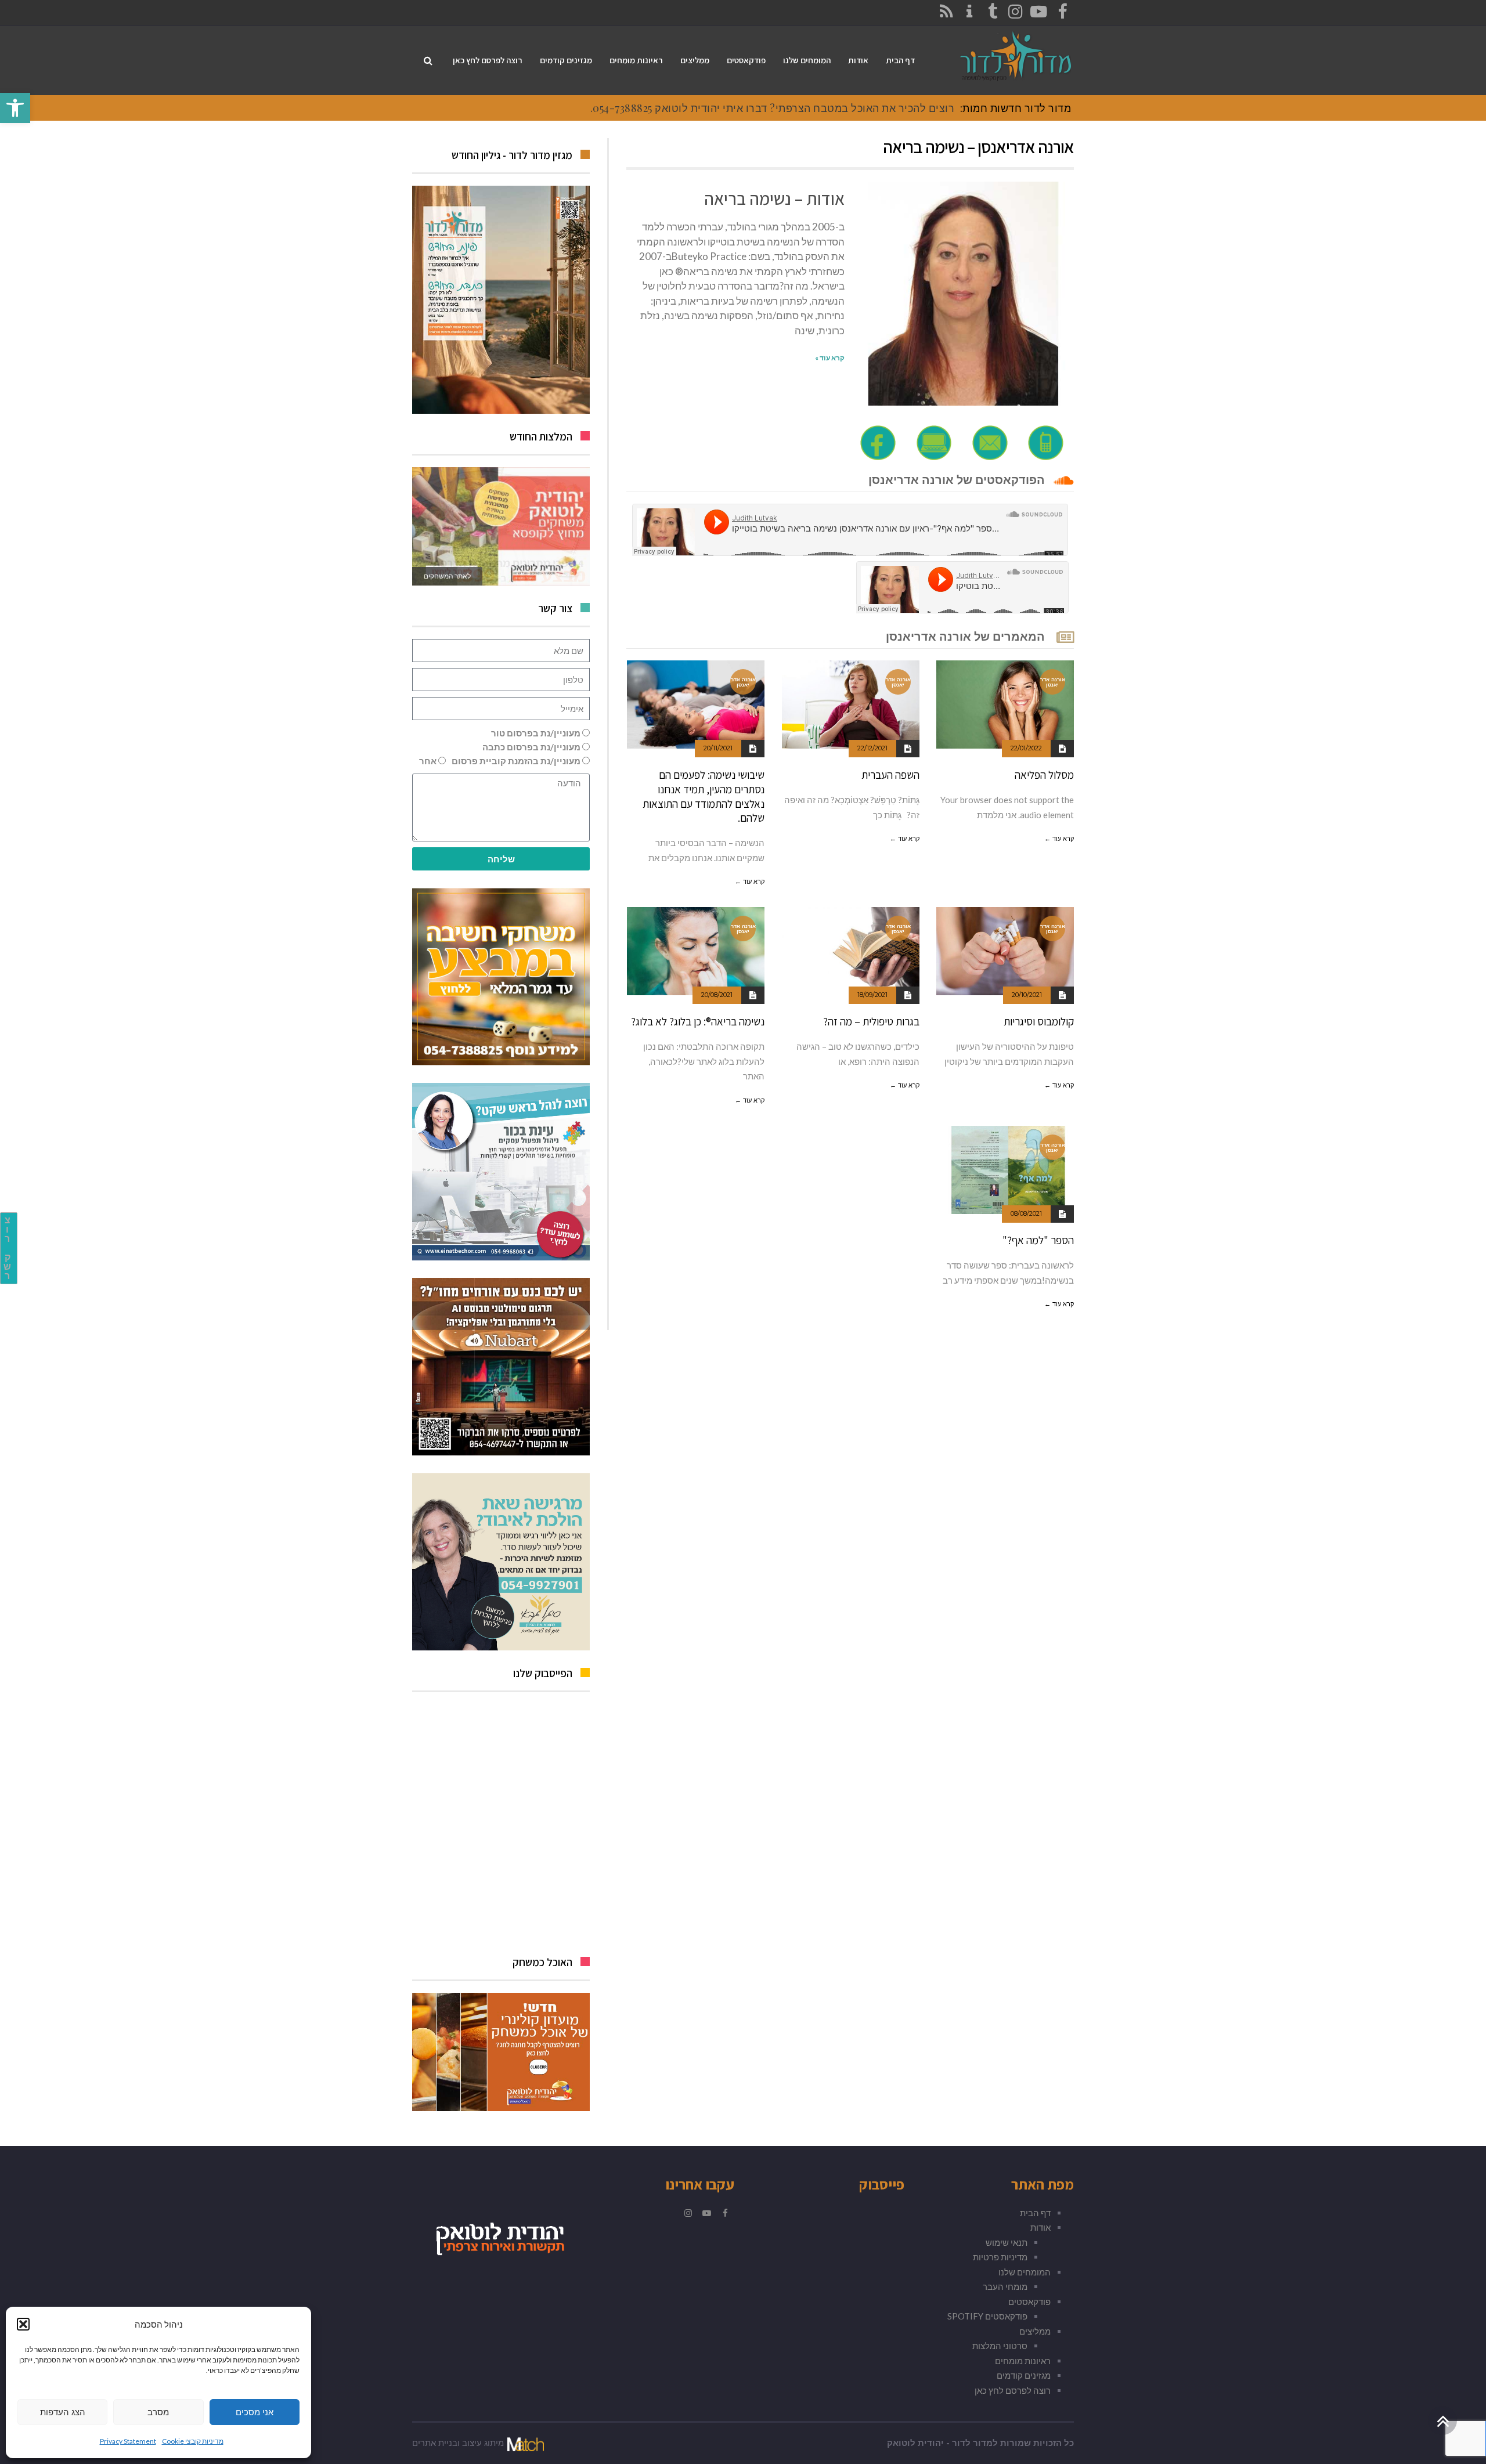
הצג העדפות (63, 2412)
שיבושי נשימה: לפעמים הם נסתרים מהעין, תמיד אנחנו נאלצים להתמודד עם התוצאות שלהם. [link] (704, 796)
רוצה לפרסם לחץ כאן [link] (1013, 2390)
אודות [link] (1040, 2227)
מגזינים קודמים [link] (1024, 2375)
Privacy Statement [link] (128, 2441)
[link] (15, 108)
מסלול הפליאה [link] (1044, 775)
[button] (23, 2324)
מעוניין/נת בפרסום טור (536, 733)
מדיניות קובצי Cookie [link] (193, 2441)
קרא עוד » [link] (830, 358)
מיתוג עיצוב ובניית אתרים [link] (458, 2443)
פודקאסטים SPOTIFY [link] (987, 2316)
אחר (428, 761)
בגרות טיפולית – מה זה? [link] (871, 1021)
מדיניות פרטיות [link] (1000, 2257)
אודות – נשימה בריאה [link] (774, 198)
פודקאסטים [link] (1029, 2302)
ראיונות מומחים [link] (1023, 2361)
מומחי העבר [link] (1005, 2286)
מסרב (158, 2412)
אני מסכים (255, 2412)
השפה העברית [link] (890, 775)
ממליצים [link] (1035, 2331)
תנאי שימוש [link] (1007, 2242)
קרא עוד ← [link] (1059, 839)
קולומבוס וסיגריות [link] (1039, 1021)
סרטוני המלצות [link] (1000, 2346)
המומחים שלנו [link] (1025, 2272)
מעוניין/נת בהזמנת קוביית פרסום (516, 761)
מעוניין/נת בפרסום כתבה (531, 747)
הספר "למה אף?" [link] (1038, 1240)
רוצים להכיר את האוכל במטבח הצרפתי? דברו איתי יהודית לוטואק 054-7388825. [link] (773, 108)
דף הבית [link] (1035, 2213)
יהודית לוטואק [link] (915, 2443)
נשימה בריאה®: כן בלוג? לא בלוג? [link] (698, 1021)
